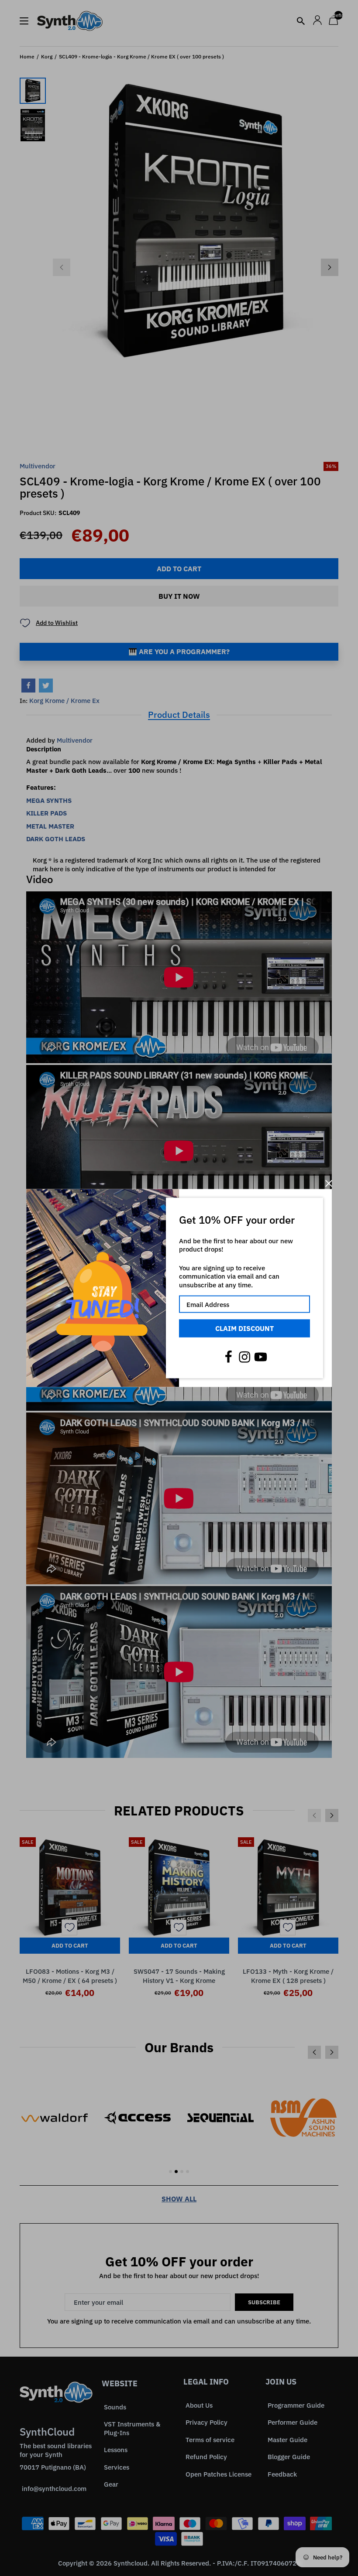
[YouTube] (261, 1357)
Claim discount (244, 1328)
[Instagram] (244, 1357)
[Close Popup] (329, 1183)
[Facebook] (228, 1357)
